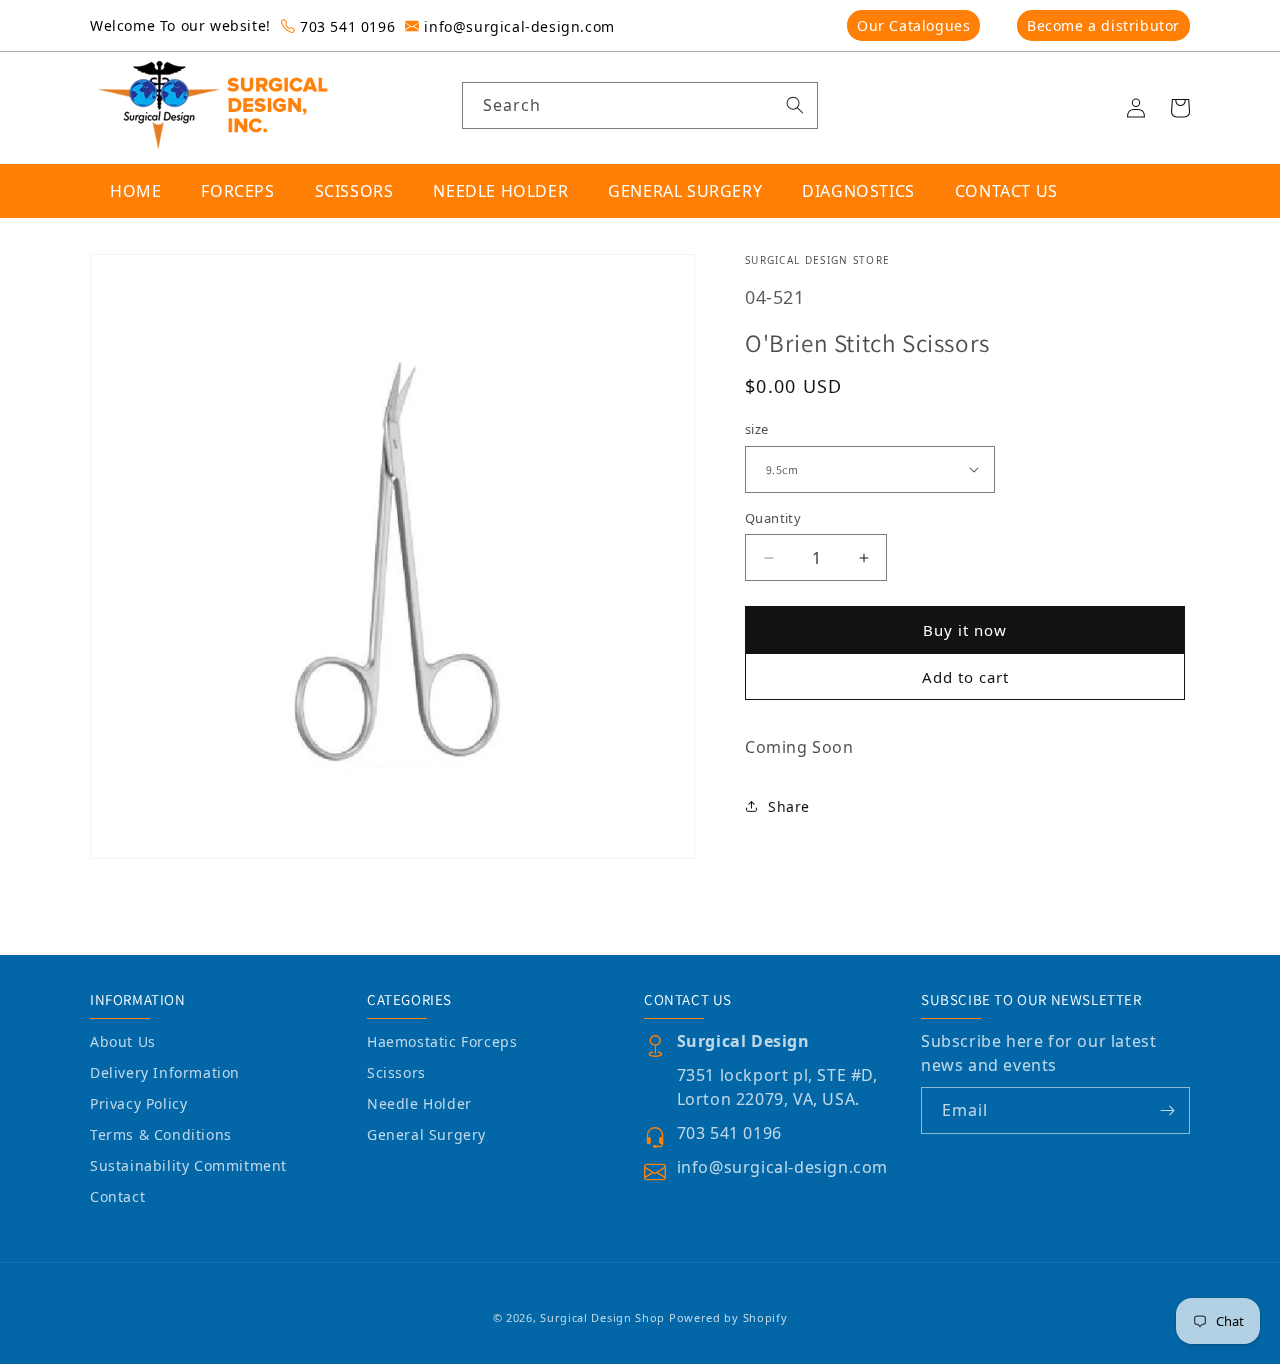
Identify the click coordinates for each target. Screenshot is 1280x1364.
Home (135, 191)
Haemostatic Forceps (442, 1041)
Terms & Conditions (161, 1134)
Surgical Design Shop (602, 1317)
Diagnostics (858, 191)
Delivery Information (165, 1072)
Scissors (396, 1072)
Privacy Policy (138, 1103)
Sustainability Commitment (188, 1165)
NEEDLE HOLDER (500, 191)
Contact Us (1006, 191)
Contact (117, 1196)
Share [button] (789, 806)
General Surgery (426, 1134)
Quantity (773, 518)
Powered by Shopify (728, 1317)
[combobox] (640, 105)
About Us (123, 1041)
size (757, 429)
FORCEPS (237, 191)
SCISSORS (354, 191)
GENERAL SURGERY (685, 191)
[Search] (795, 105)
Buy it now (965, 630)
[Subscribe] (1167, 1110)
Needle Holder (419, 1103)
